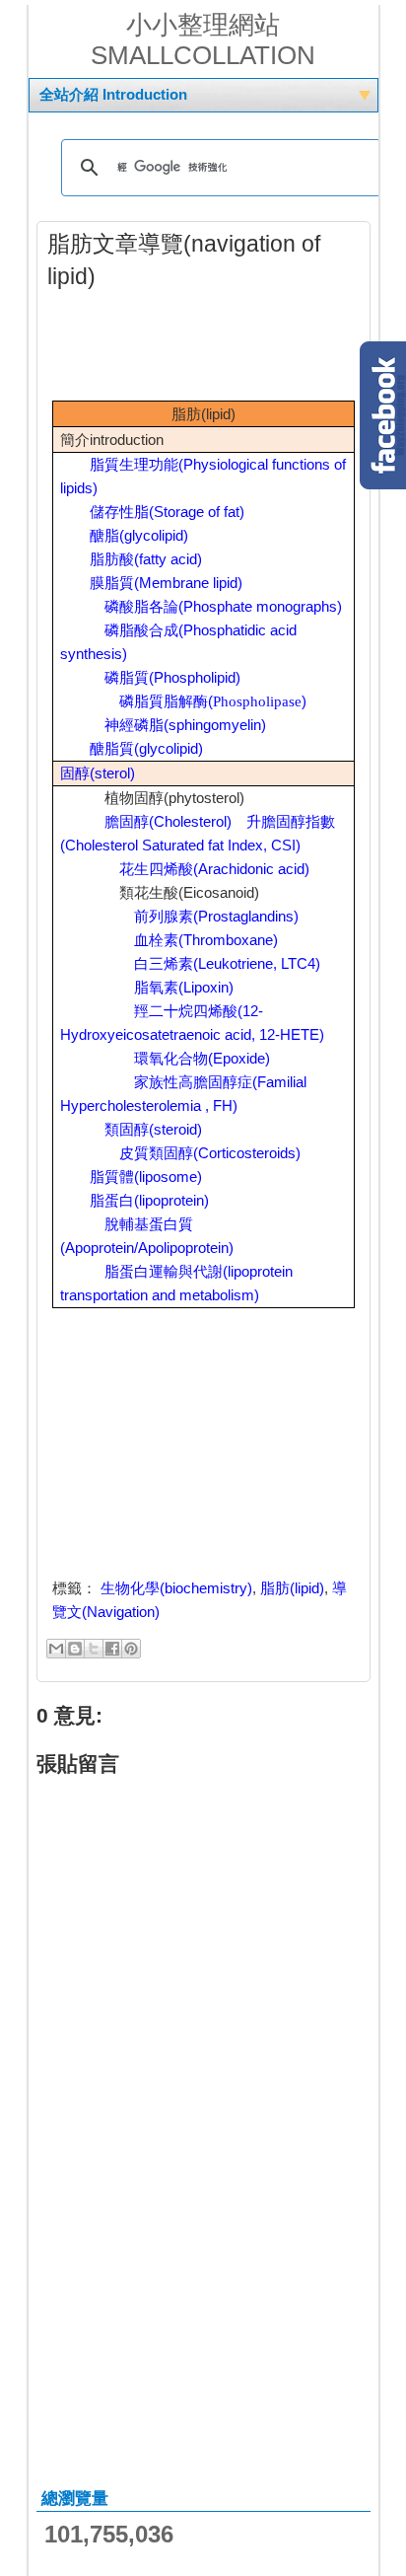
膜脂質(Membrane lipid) (166, 583)
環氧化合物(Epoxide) (202, 1058)
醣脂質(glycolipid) (146, 748)
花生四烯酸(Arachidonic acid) (214, 869)
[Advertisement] (205, 351)
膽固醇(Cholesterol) (168, 821)
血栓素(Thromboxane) (206, 940)
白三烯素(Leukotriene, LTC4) (227, 963)
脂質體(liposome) (146, 1177)
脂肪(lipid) (292, 1588)
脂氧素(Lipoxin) (184, 987)
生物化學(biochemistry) (176, 1588)
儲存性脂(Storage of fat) (167, 512)
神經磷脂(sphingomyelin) (185, 725)
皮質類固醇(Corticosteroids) (210, 1153)
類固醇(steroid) (153, 1129)
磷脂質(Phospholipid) (172, 677)
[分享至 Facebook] (112, 1649)
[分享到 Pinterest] (131, 1649)
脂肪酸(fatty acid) (146, 559)
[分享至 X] (94, 1649)
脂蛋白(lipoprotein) (149, 1200)
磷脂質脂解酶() (213, 701)
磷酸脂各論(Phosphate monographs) (223, 606)
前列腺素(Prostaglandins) (216, 916)
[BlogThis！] (75, 1649)
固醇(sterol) (98, 773)
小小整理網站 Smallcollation (203, 40)
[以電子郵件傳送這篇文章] (56, 1649)
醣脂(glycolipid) (139, 535)
